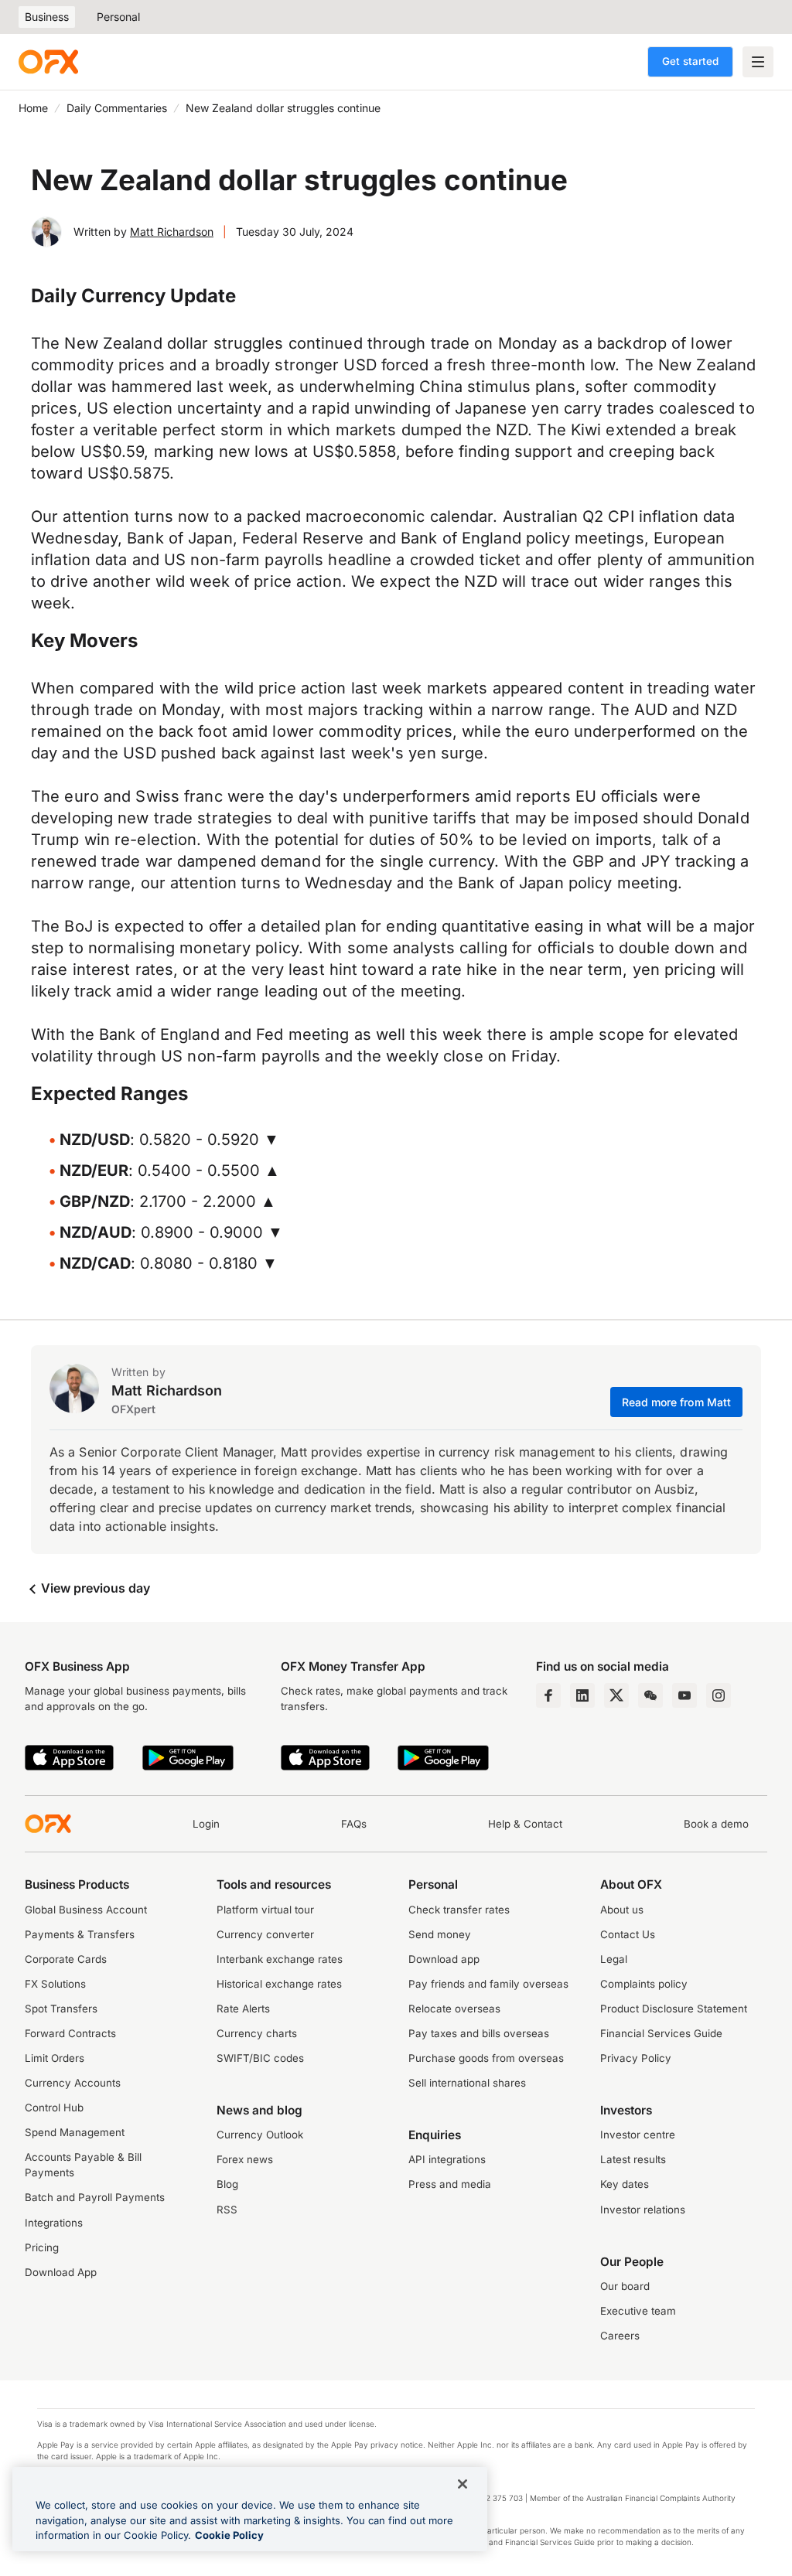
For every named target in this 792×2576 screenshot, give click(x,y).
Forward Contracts (70, 2033)
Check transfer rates (459, 1910)
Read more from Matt (677, 1402)
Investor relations (643, 2210)
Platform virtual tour (265, 1910)
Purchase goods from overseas (486, 2058)
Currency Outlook (260, 2135)
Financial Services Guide (661, 2033)
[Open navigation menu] (758, 62)
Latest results (633, 2159)
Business (47, 17)
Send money (440, 1934)
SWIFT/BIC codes (260, 2058)
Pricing (42, 2247)
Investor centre (638, 2135)
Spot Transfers (61, 2009)
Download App (61, 2272)
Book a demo (716, 1824)
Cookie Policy (229, 2535)
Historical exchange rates (279, 1984)
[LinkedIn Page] (582, 1695)
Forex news (245, 2159)
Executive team (638, 2311)
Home (33, 108)
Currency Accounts (73, 2083)
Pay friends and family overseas (488, 1984)
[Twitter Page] (616, 1695)
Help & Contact (525, 1824)
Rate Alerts (243, 2009)
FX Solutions (55, 1984)
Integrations (54, 2223)
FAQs (354, 1824)
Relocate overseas (454, 2009)
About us (622, 1910)
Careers (620, 2336)
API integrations (447, 2159)
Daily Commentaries (117, 108)
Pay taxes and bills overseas (479, 2033)
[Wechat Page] (650, 1695)
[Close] (463, 2484)
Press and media (450, 2184)
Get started (690, 61)
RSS (227, 2210)
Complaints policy (644, 1984)
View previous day (94, 1588)
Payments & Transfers (80, 1934)
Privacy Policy (636, 2058)
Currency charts (257, 2033)
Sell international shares (467, 2083)
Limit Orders (55, 2058)
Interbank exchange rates (280, 1959)
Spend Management (75, 2132)
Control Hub (54, 2107)
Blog (227, 2184)
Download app (444, 1959)
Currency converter (265, 1934)
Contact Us (628, 1934)
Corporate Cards (66, 1959)
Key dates (625, 2184)
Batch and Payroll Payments (95, 2197)
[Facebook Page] (548, 1695)
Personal (118, 17)
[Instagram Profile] (719, 1695)
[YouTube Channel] (684, 1695)
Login (206, 1824)
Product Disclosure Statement (674, 2009)
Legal (614, 1959)
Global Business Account (86, 1910)
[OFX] (48, 62)
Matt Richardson (172, 232)
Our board (625, 2286)
